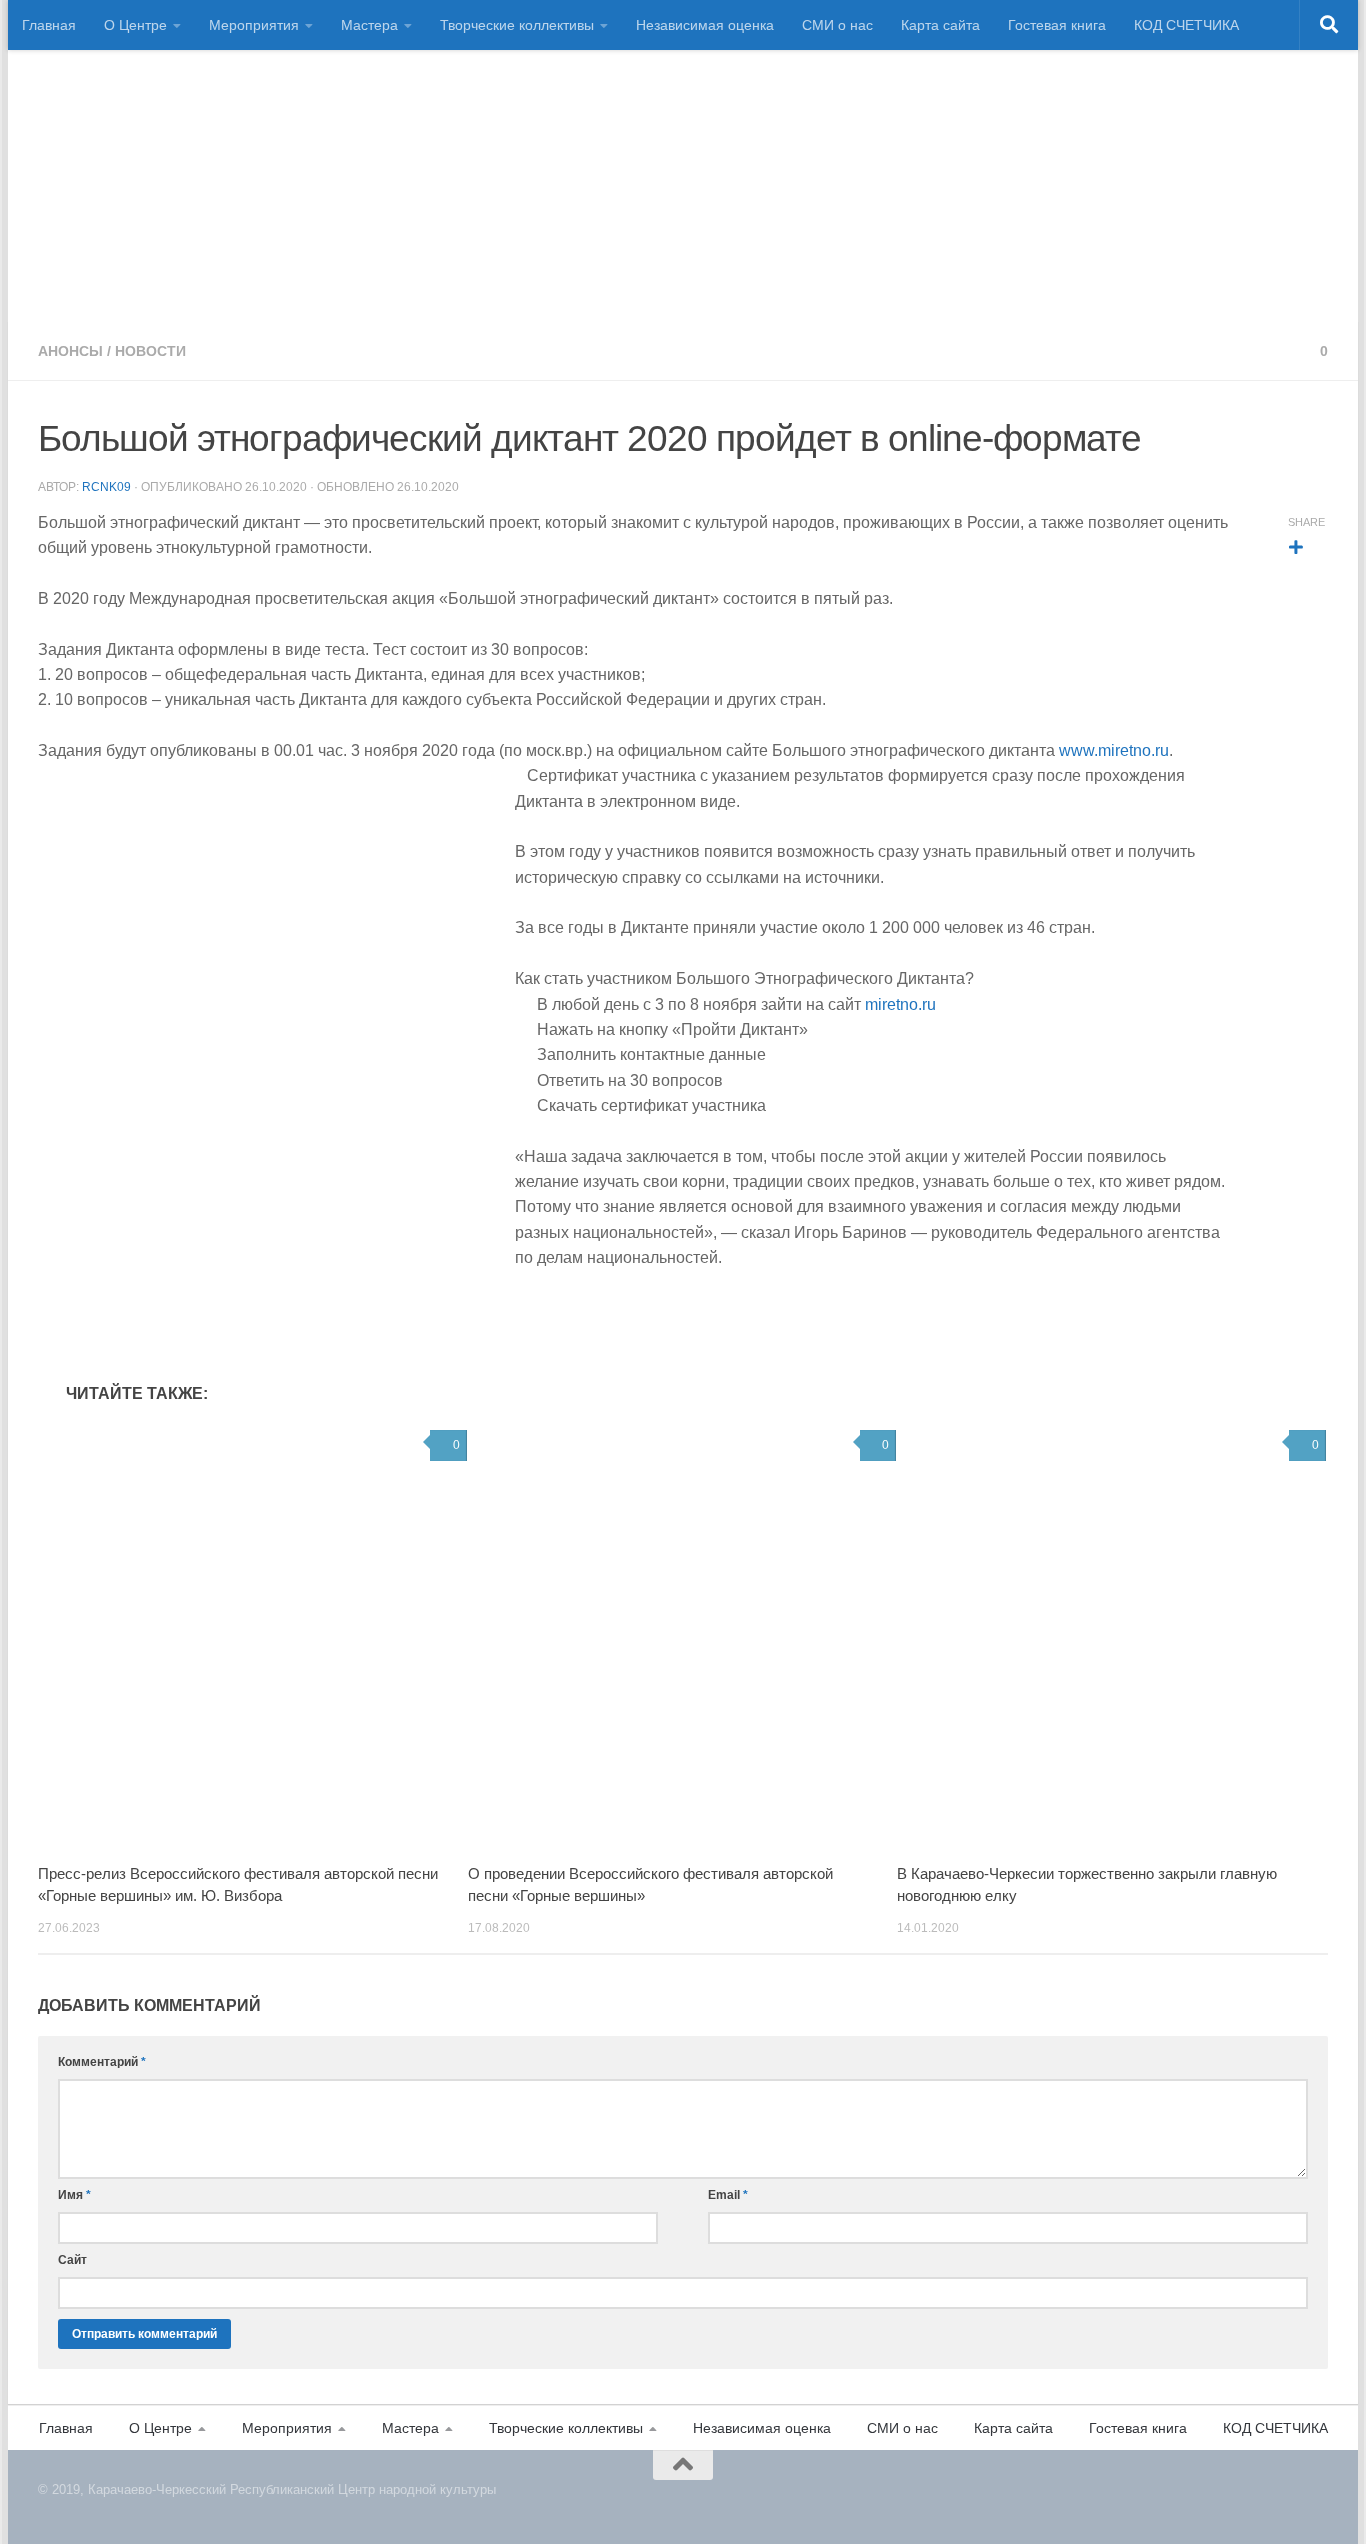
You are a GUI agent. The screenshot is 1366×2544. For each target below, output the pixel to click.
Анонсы (70, 351)
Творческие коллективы (517, 25)
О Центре (135, 25)
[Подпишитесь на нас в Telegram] (1320, 2502)
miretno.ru (900, 1004)
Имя (74, 2195)
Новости (150, 351)
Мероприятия (254, 25)
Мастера (369, 25)
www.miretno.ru (1114, 750)
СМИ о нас (837, 25)
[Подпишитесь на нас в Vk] (1296, 2502)
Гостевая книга (1057, 25)
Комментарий (102, 2062)
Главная (49, 25)
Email (728, 2195)
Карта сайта (940, 25)
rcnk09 (106, 487)
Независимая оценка (705, 25)
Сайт (72, 2260)
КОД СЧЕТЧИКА (1186, 25)
